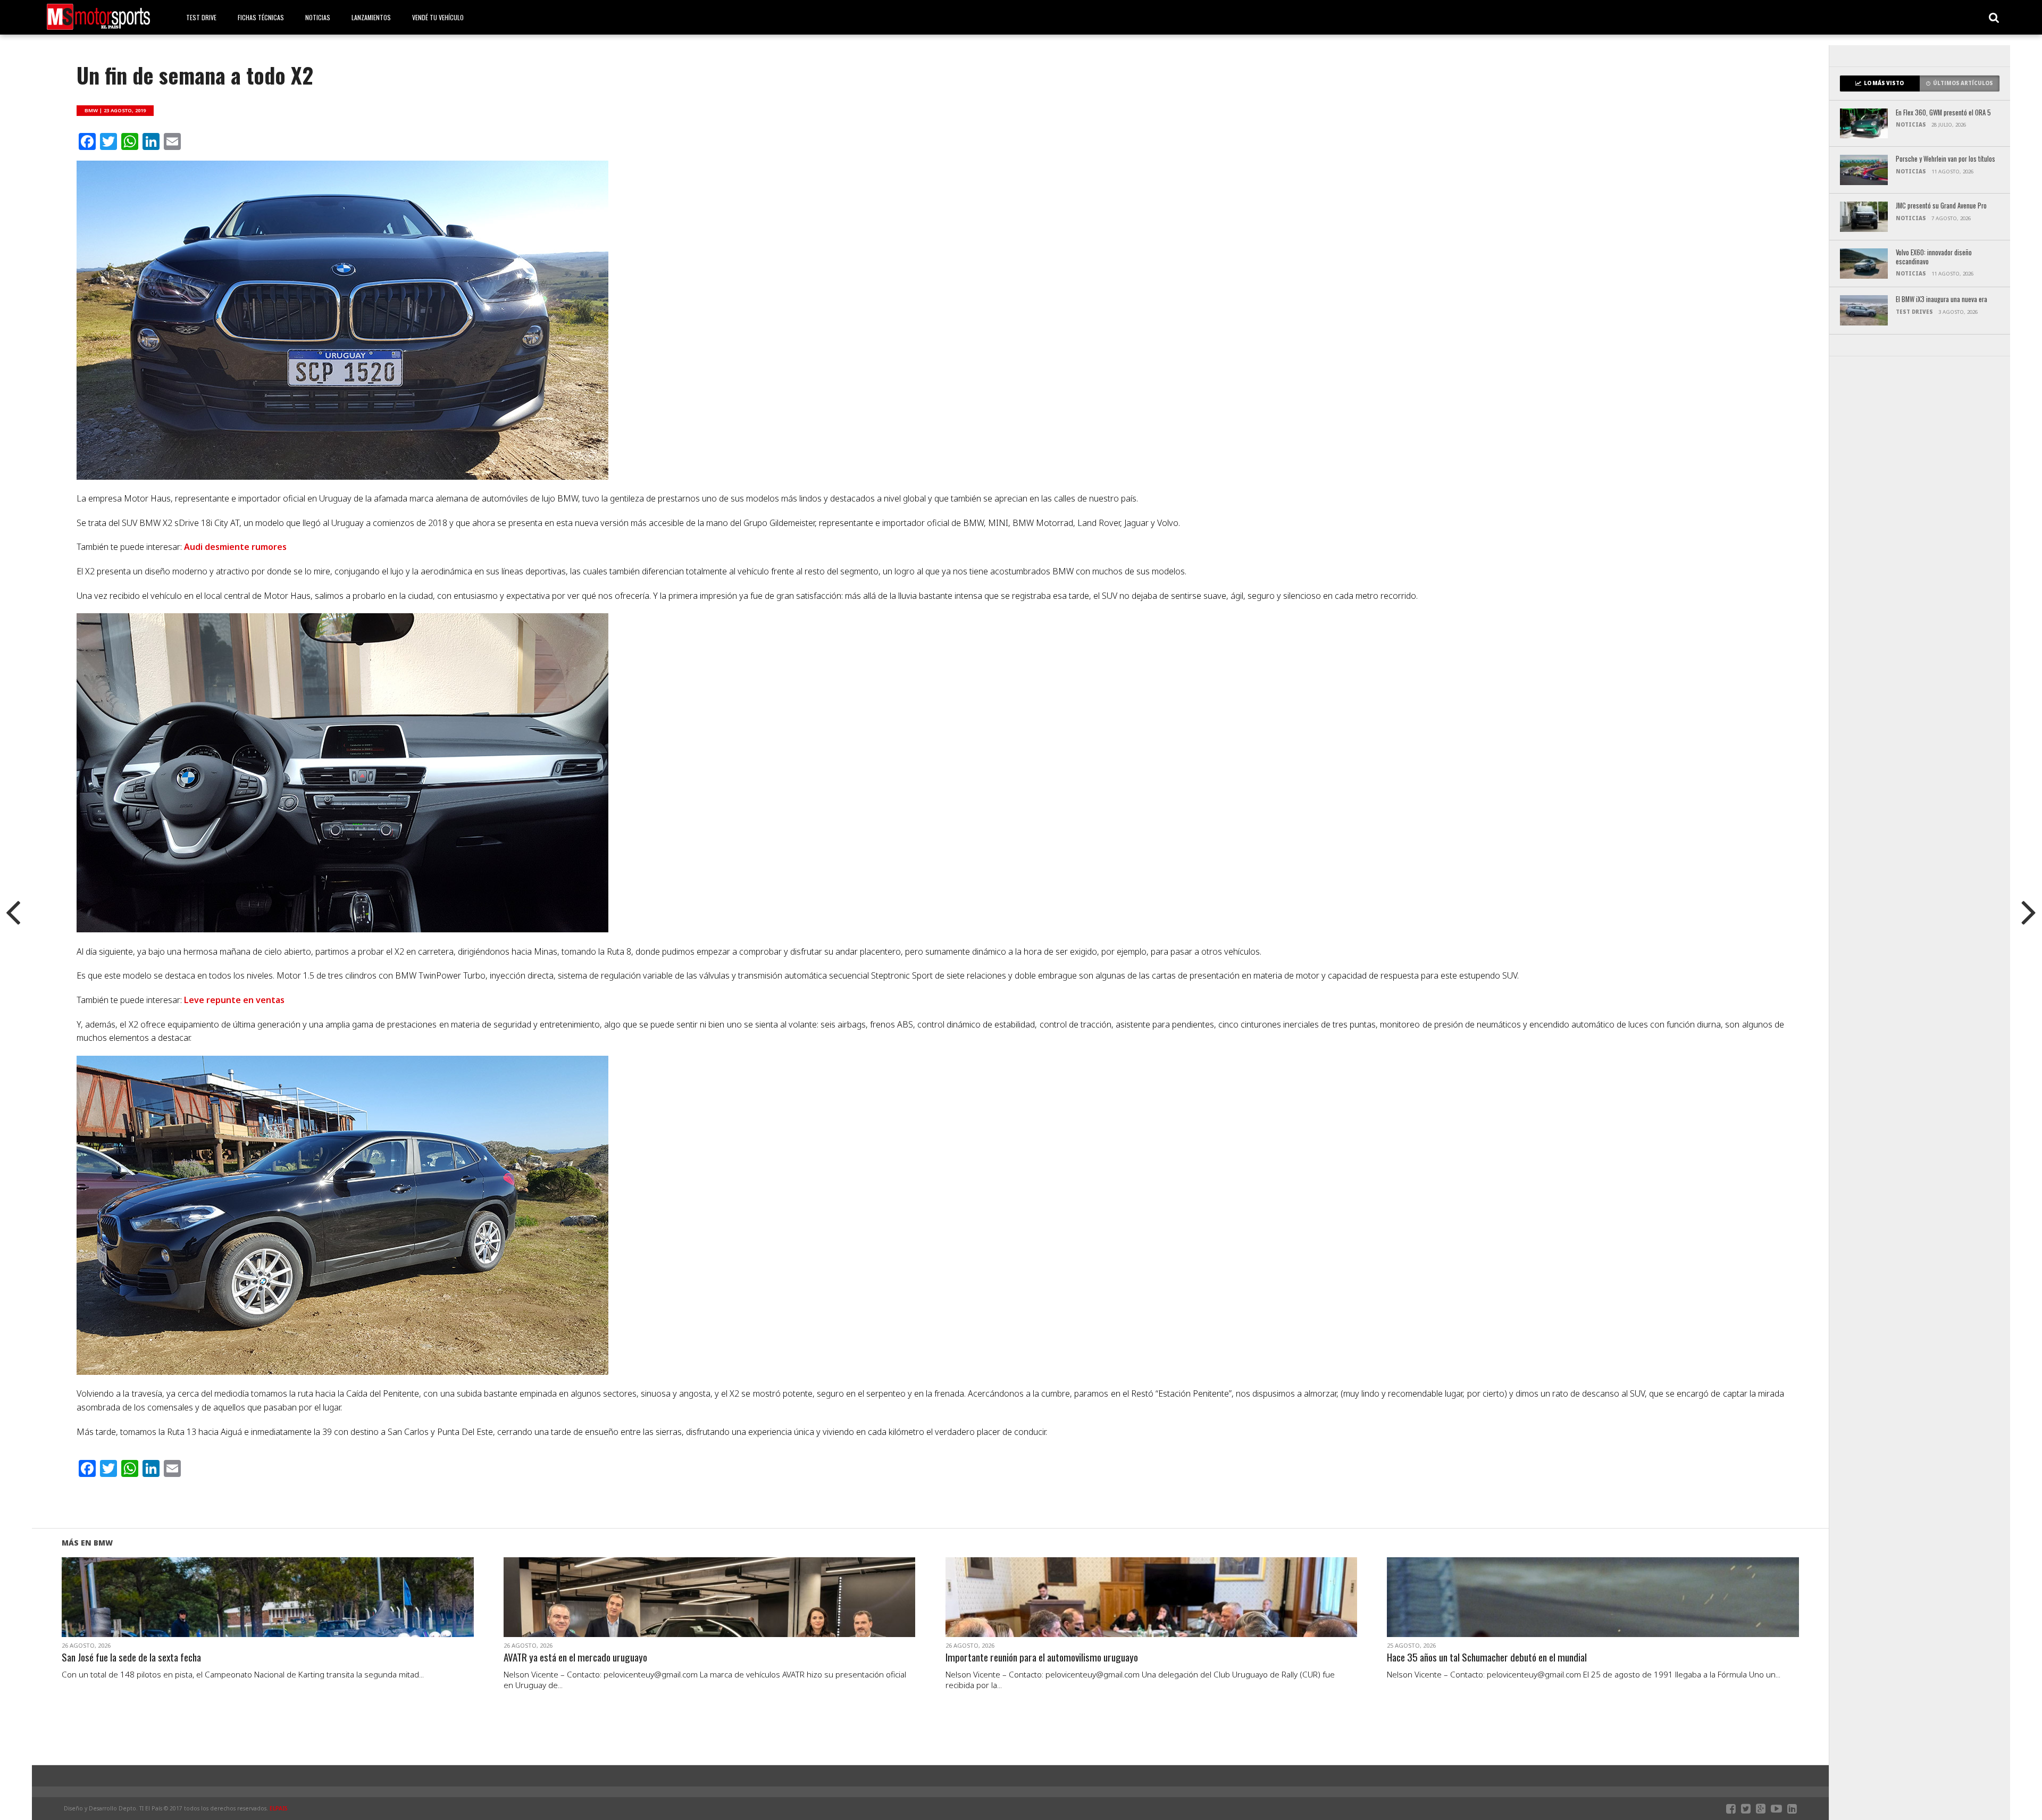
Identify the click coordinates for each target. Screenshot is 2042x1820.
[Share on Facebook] (245, 1610)
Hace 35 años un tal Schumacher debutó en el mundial (1487, 1658)
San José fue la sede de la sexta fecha (131, 1658)
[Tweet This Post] (268, 1610)
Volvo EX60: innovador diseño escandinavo (1934, 257)
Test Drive (201, 17)
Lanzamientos (371, 17)
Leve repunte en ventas (234, 1000)
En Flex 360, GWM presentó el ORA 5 (1943, 113)
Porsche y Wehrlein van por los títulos (1945, 159)
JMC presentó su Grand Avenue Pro (1941, 206)
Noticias (318, 17)
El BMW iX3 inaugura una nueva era (1941, 300)
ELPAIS (279, 1808)
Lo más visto (1884, 83)
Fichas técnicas (261, 17)
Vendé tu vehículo (438, 17)
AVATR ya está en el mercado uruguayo (575, 1658)
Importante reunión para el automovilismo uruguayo (1042, 1658)
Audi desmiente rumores (235, 547)
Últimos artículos (1963, 83)
